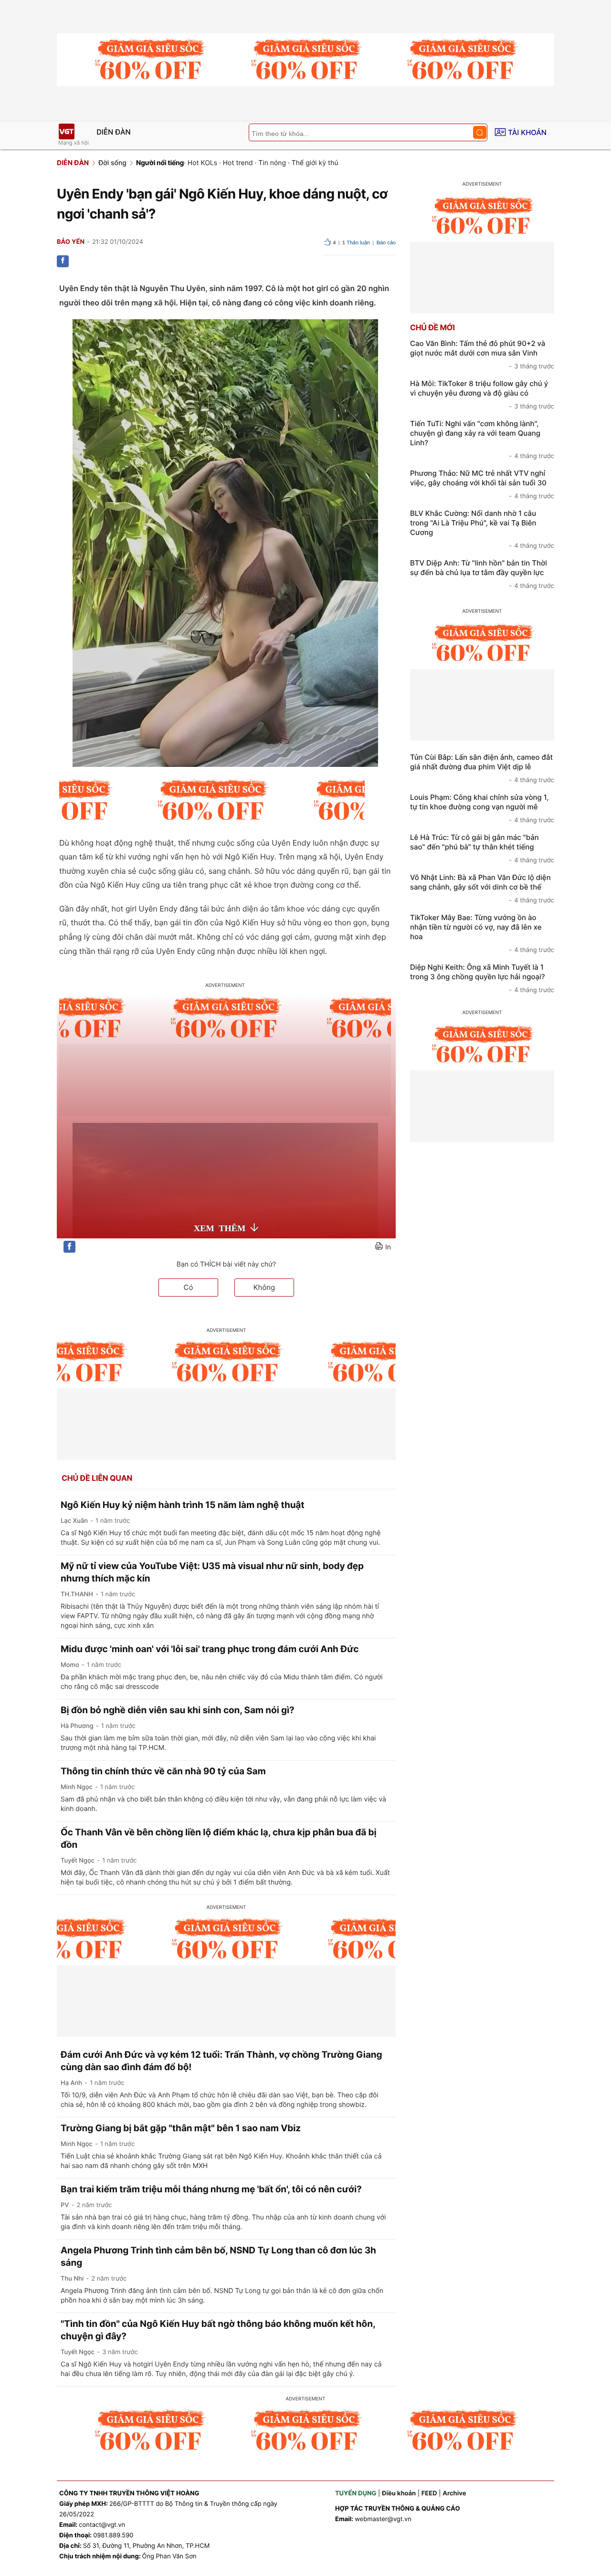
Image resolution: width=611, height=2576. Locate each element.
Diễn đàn (114, 132)
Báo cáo (386, 243)
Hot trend (238, 163)
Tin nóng (272, 163)
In (388, 1247)
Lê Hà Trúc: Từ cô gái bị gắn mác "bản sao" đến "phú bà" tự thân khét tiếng (482, 848)
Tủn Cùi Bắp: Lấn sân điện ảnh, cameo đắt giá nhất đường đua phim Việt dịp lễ (482, 768)
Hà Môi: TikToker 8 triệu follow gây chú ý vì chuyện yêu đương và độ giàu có (482, 395)
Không (264, 1287)
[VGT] (66, 131)
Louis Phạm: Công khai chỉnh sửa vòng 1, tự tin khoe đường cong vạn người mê (482, 808)
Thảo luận (356, 243)
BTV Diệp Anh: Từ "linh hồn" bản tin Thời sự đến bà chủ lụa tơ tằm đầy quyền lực (482, 574)
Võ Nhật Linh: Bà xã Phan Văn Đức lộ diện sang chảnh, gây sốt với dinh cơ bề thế (482, 889)
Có (189, 1287)
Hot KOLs (202, 163)
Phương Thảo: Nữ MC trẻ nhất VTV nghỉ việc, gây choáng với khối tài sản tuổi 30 (482, 484)
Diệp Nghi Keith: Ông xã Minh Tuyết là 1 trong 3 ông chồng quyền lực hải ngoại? (482, 978)
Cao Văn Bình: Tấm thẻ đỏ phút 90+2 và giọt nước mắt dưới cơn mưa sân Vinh (482, 355)
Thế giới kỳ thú (315, 163)
